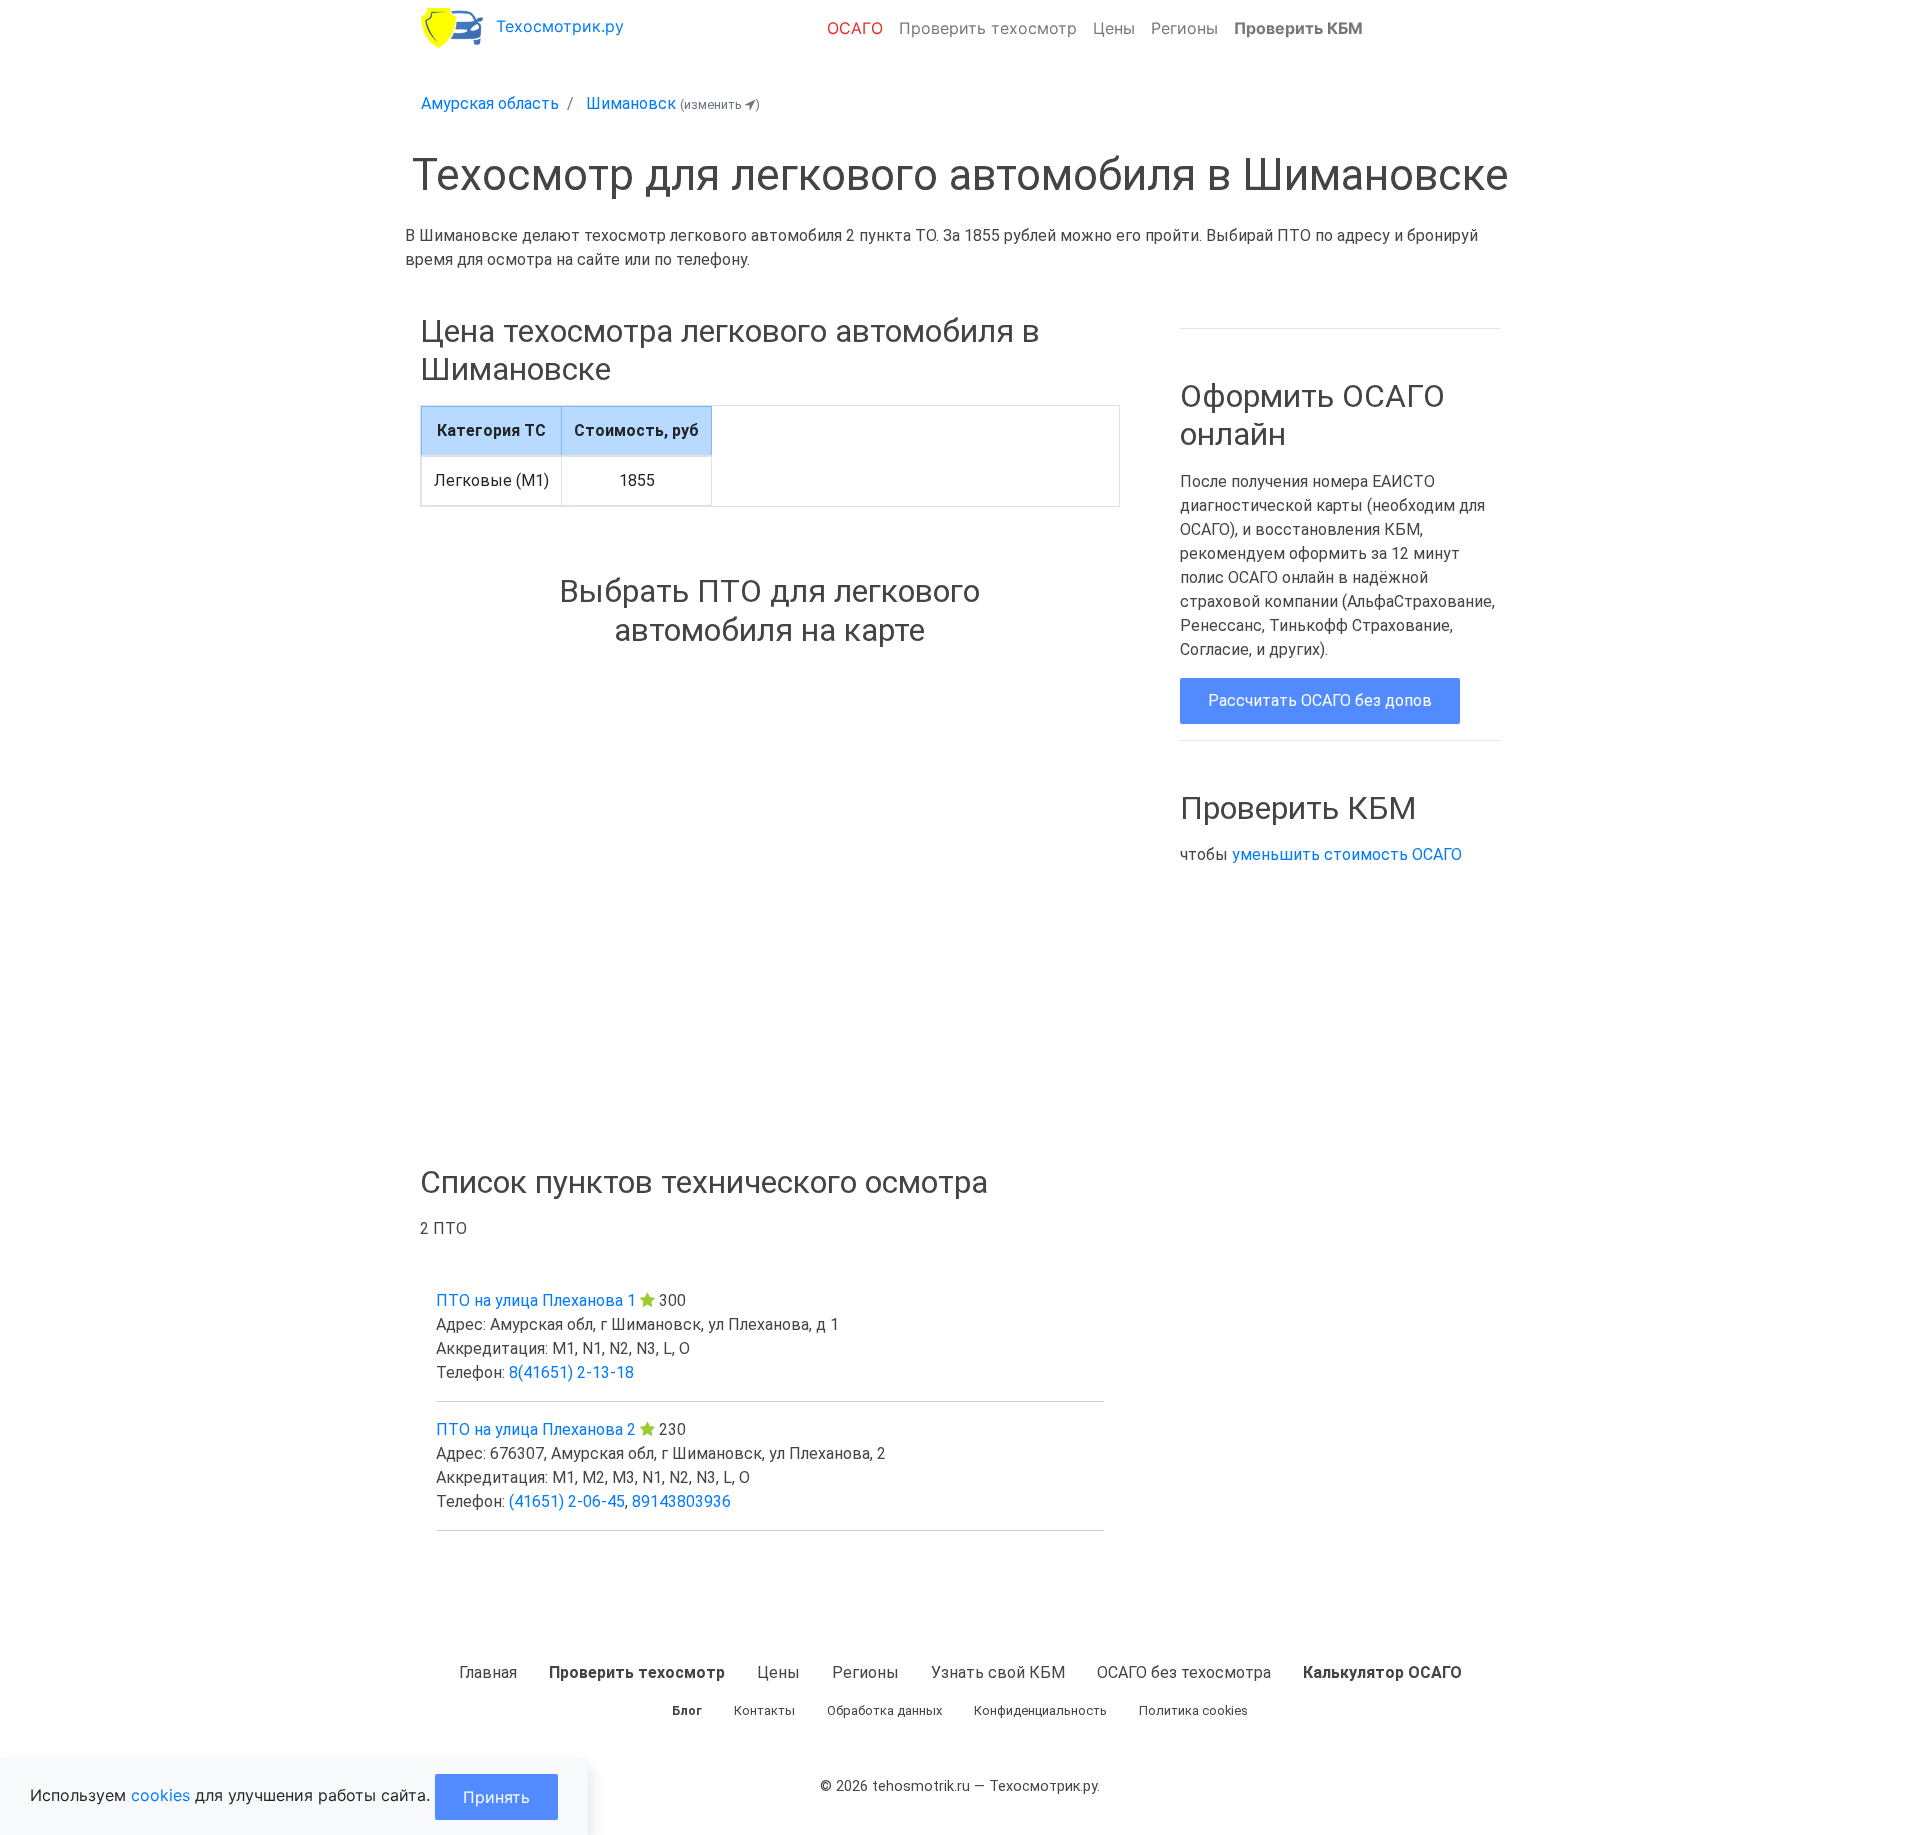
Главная (488, 1672)
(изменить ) (720, 104)
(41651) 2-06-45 (567, 1501)
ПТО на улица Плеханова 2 (536, 1429)
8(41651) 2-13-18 (571, 1372)
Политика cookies (1193, 1710)
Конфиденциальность (1040, 1710)
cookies (160, 1795)
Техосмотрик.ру (560, 26)
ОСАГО (855, 28)
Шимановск (631, 103)
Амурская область (490, 103)
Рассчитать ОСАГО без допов (1320, 700)
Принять (496, 1797)
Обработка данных (884, 1710)
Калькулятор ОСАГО (1382, 1672)
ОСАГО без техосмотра (1184, 1672)
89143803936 (681, 1501)
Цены (1114, 28)
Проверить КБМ (1298, 28)
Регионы (1184, 28)
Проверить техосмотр (988, 28)
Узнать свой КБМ (998, 1672)
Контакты (764, 1710)
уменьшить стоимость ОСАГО (1347, 854)
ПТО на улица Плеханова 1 (536, 1300)
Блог (687, 1710)
